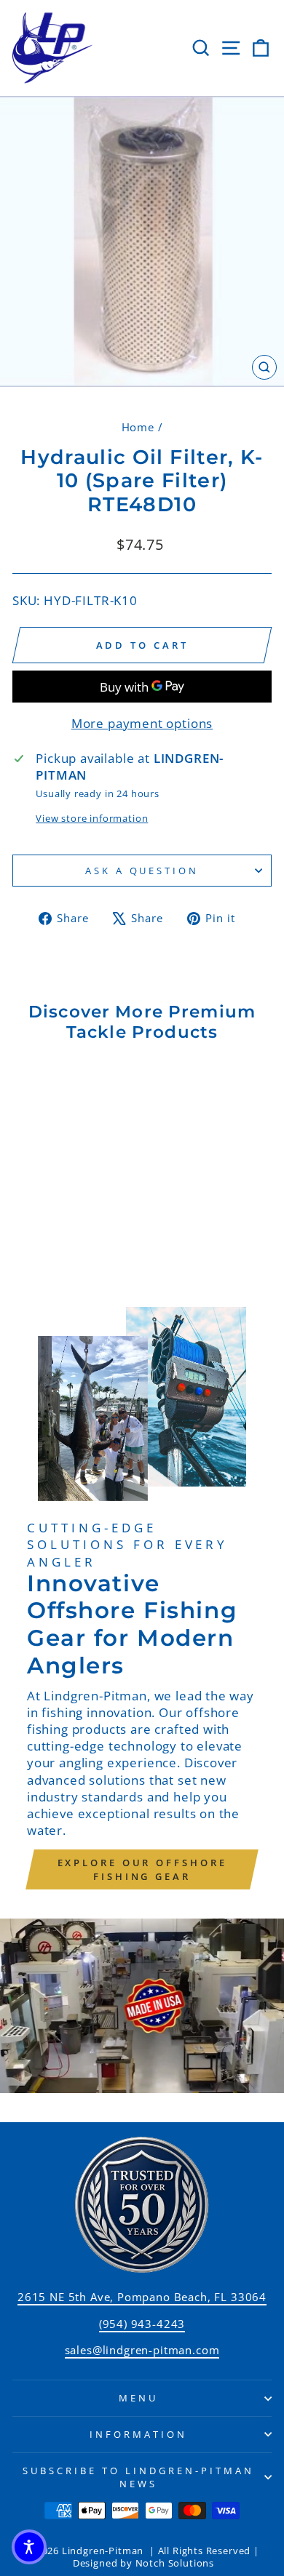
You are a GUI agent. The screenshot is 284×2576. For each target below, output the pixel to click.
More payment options (142, 723)
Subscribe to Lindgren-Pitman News (138, 2477)
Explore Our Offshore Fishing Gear (142, 1869)
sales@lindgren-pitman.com (142, 2350)
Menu (138, 2398)
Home (138, 427)
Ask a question (142, 871)
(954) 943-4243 (142, 2324)
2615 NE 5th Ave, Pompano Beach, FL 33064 (142, 2297)
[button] (29, 2547)
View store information (92, 818)
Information (138, 2434)
